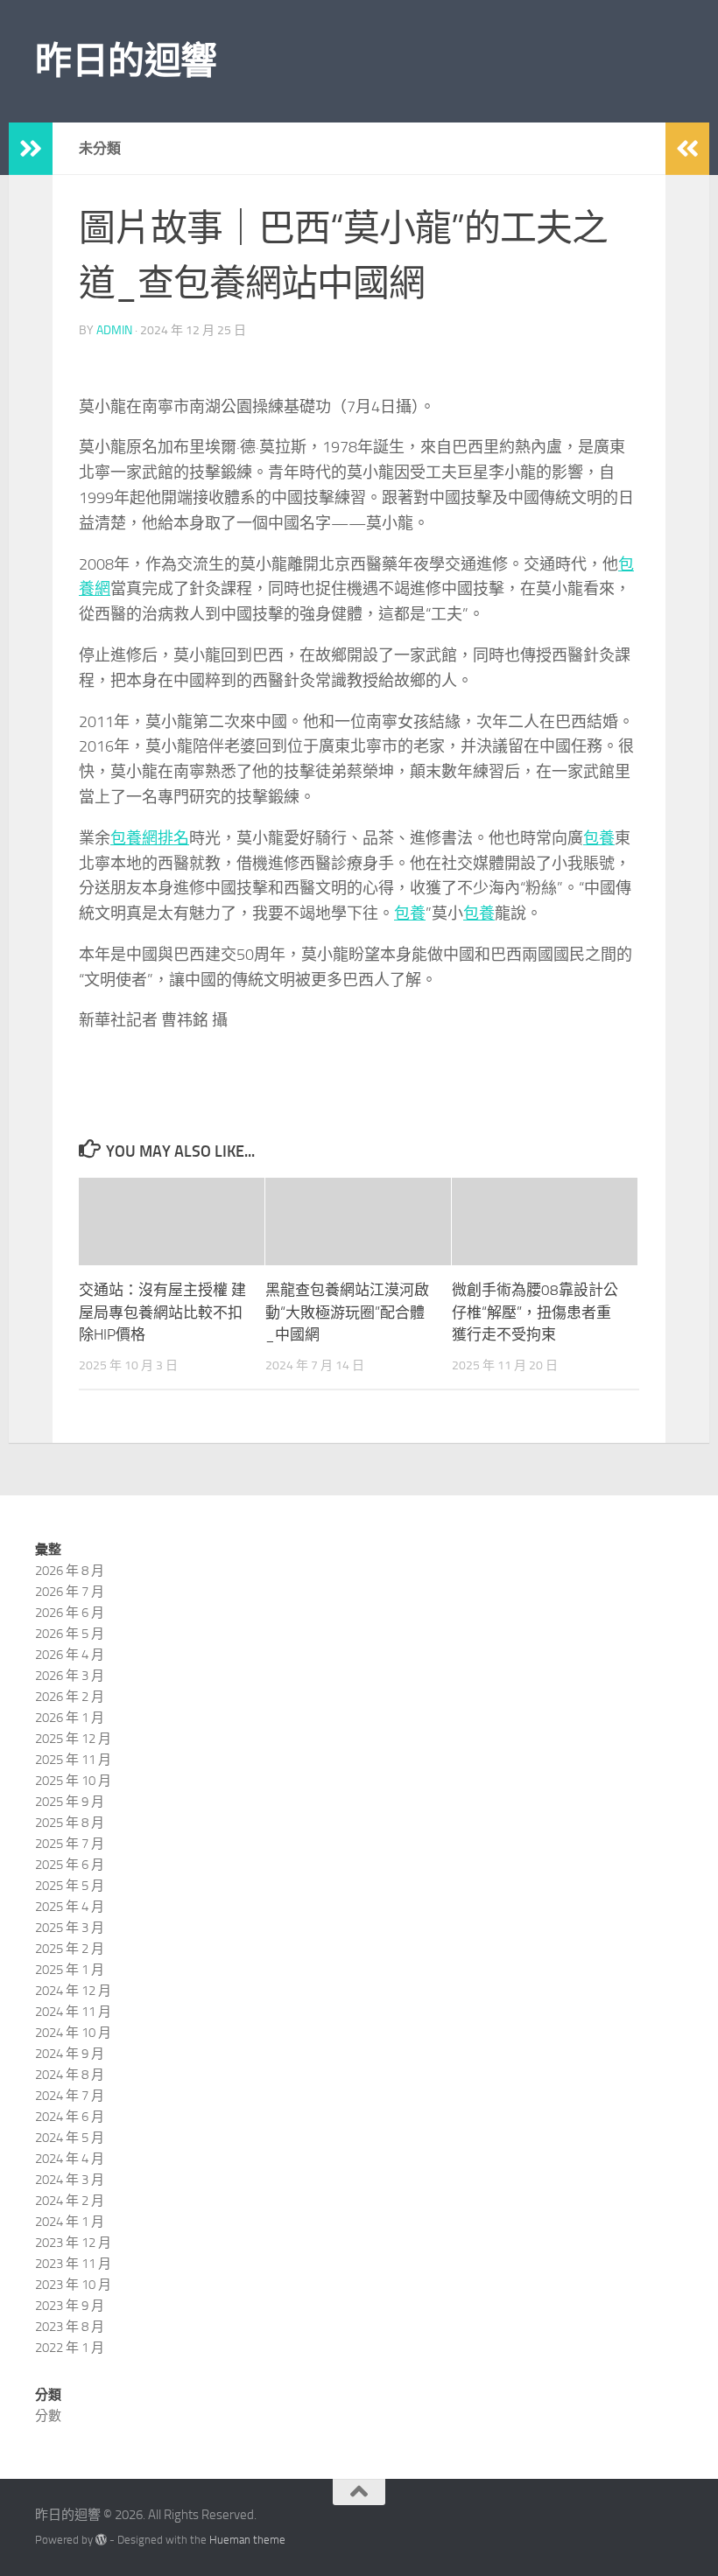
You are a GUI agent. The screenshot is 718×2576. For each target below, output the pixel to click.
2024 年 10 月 (73, 2033)
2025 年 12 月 (73, 1739)
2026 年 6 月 (70, 1613)
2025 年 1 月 (70, 1970)
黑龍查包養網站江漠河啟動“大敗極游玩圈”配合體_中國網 (347, 1312)
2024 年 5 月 (70, 2138)
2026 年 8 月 (70, 1571)
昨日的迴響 (126, 61)
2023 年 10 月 (73, 2285)
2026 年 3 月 (70, 1676)
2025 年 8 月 (70, 1823)
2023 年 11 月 (73, 2264)
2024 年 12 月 (73, 1991)
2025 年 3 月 (70, 1928)
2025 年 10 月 (73, 1781)
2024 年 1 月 (70, 2222)
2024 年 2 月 (70, 2201)
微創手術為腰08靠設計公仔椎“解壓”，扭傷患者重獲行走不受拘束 (535, 1312)
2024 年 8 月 (70, 2075)
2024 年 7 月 (70, 2096)
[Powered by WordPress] (101, 2540)
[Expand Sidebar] (31, 149)
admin (114, 330)
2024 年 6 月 (70, 2117)
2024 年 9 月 (70, 2054)
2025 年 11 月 (73, 1760)
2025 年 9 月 (70, 1802)
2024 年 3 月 (70, 2180)
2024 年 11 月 (73, 2012)
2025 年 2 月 (70, 1949)
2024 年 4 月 (70, 2159)
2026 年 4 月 (70, 1655)
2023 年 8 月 (70, 2327)
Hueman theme (247, 2540)
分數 (48, 2416)
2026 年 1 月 (70, 1718)
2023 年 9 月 (70, 2306)
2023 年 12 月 (73, 2243)
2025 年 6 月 (70, 1865)
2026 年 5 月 (70, 1634)
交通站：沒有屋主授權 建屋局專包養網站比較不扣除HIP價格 (162, 1312)
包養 (599, 838)
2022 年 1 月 (70, 2348)
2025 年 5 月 (70, 1886)
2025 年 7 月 (70, 1844)
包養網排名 (150, 838)
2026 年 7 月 (70, 1592)
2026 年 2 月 (70, 1697)
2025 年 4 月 (70, 1907)
